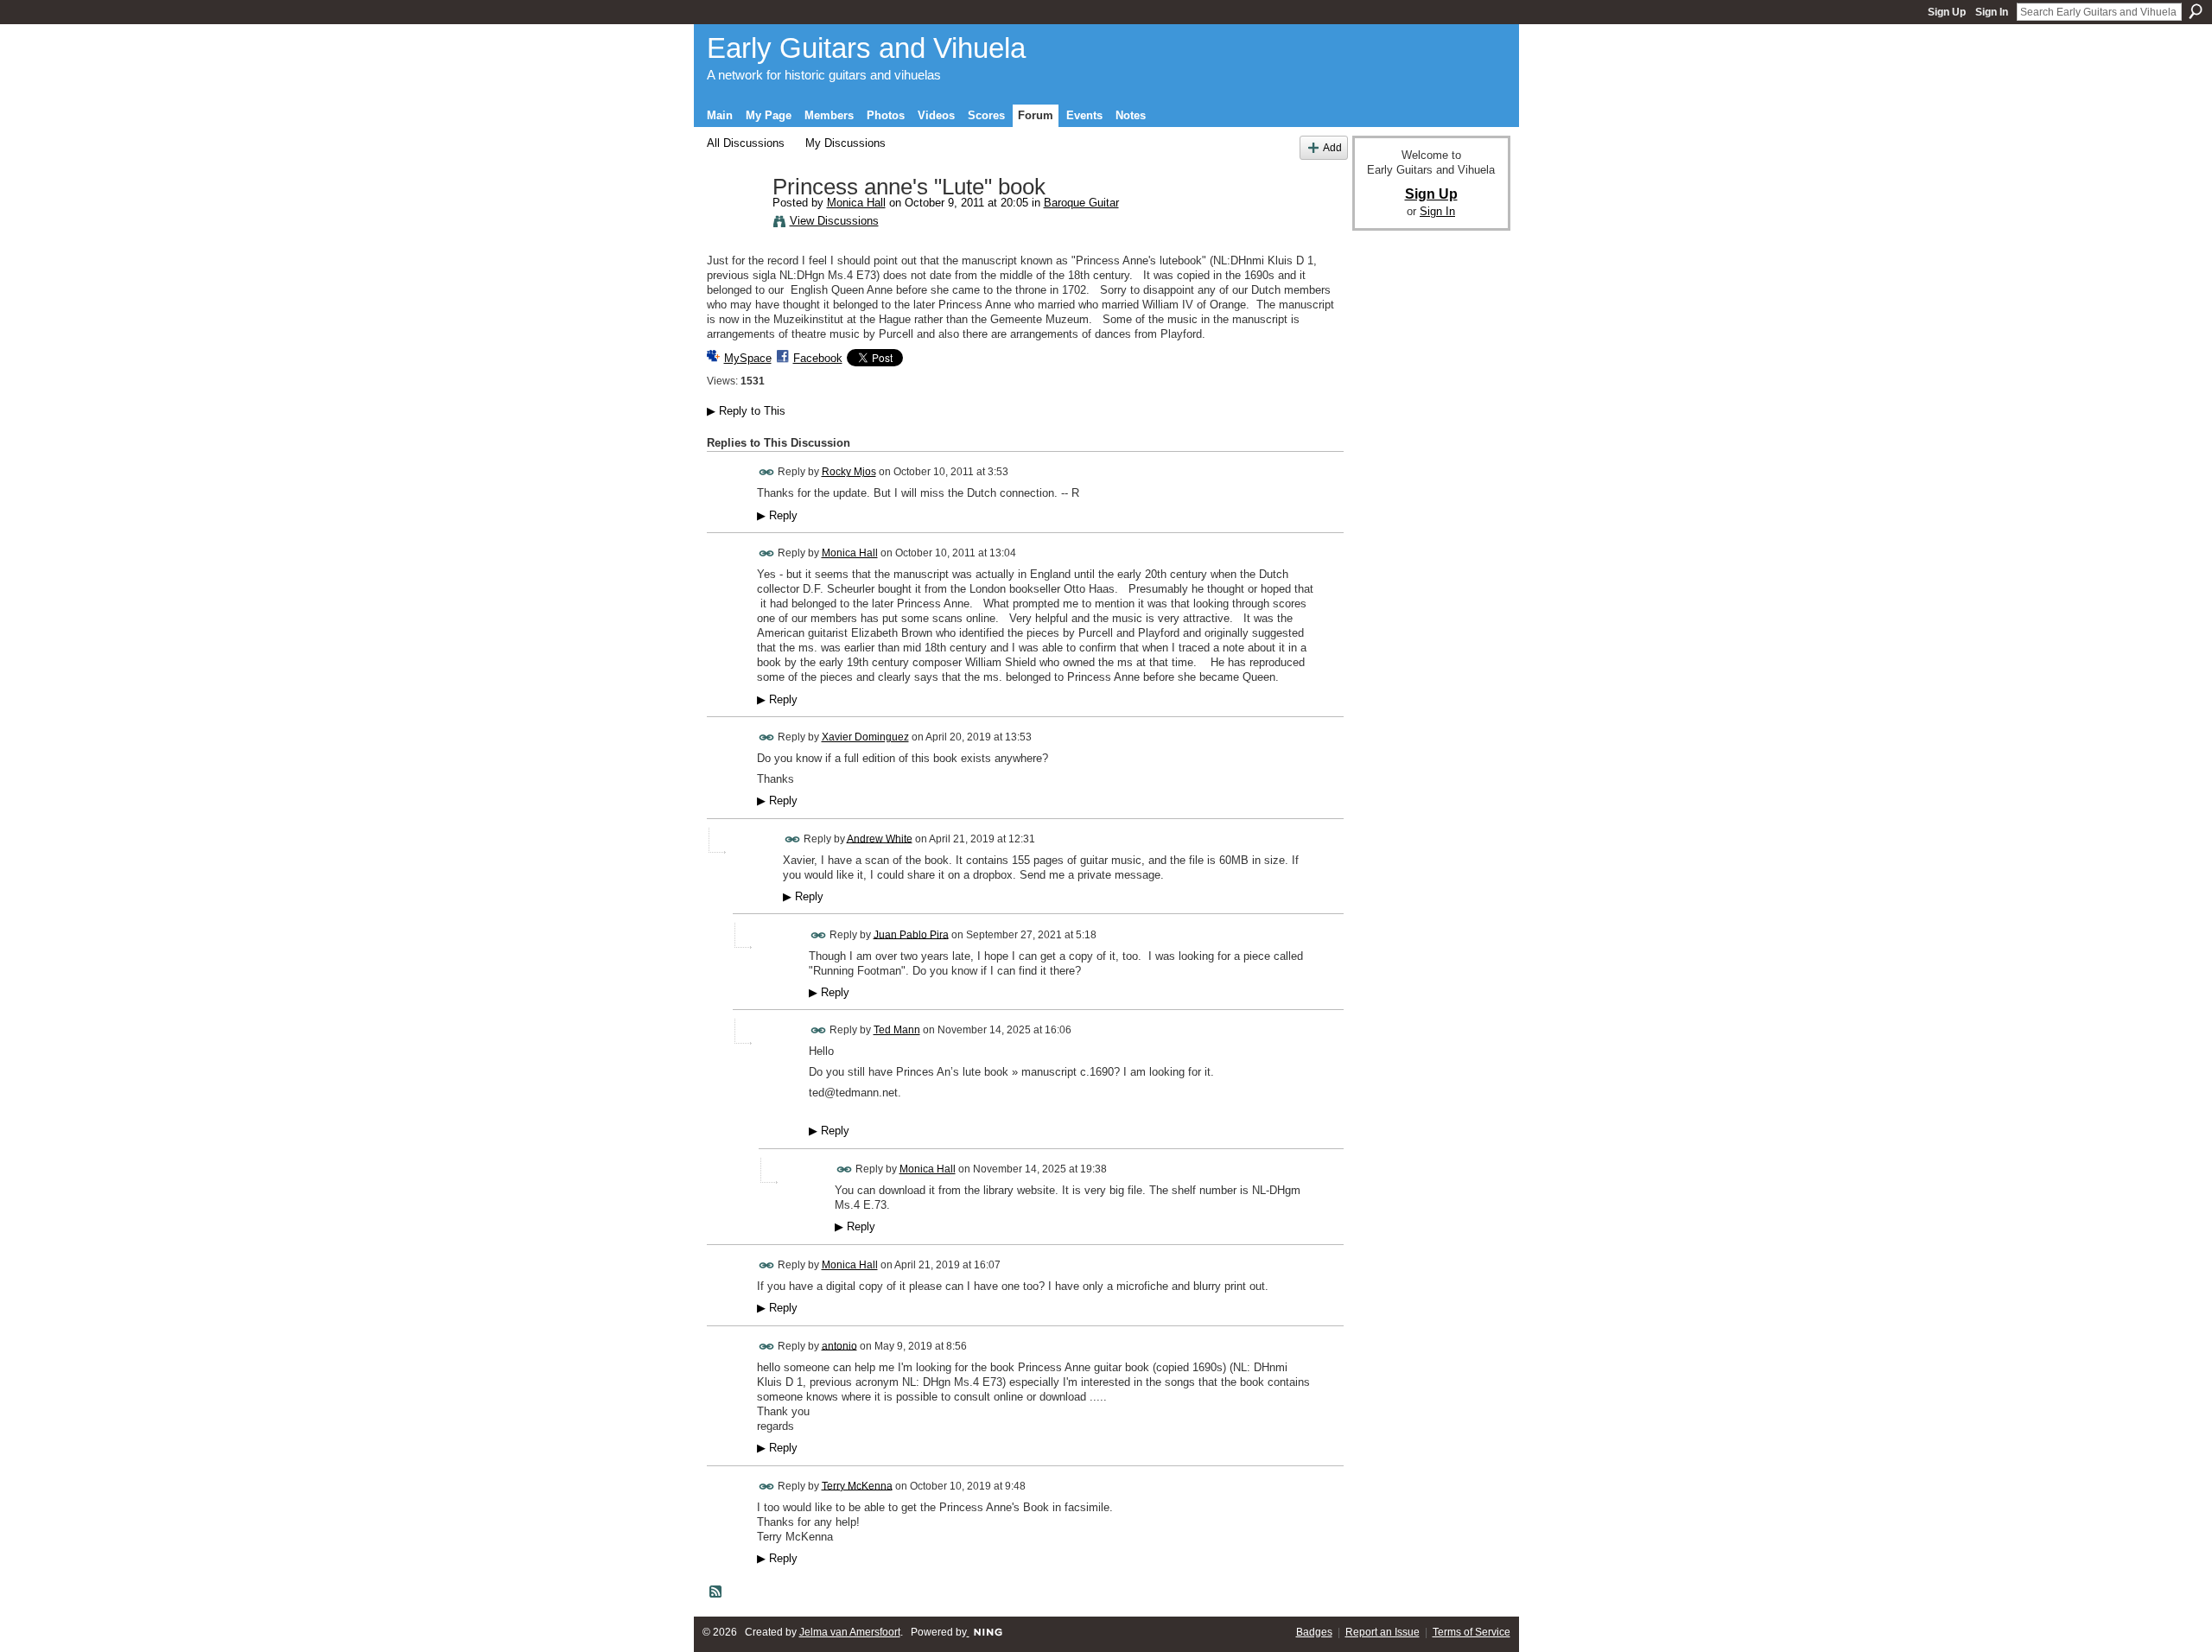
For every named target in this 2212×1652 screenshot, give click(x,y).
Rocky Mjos (849, 472)
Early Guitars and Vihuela (866, 48)
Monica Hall (856, 203)
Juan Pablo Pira (911, 934)
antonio (839, 1345)
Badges (1314, 1632)
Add (1332, 147)
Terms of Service (1471, 1632)
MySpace (748, 358)
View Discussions (834, 221)
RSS (716, 1592)
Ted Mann (897, 1030)
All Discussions (746, 143)
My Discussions (845, 143)
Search (2196, 11)
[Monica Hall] (734, 224)
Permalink (767, 472)
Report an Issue (1382, 1632)
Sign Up (1947, 12)
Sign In (1992, 12)
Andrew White (880, 838)
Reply (777, 516)
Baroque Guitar (1081, 203)
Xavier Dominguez (865, 737)
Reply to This (746, 411)
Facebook (818, 358)
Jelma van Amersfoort (850, 1632)
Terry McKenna (857, 1485)
